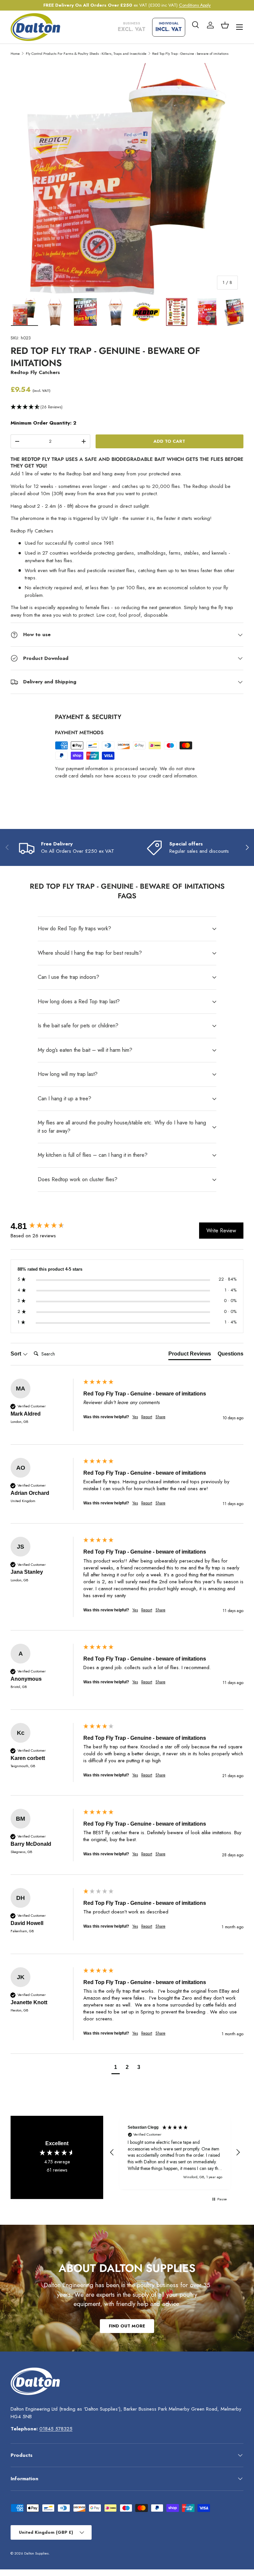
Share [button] (160, 1417)
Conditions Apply (195, 5)
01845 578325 (56, 2429)
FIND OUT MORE (127, 2326)
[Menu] (239, 27)
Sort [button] (17, 1354)
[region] (175, 2152)
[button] (225, 25)
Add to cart (169, 441)
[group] (45, 1226)
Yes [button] (135, 1417)
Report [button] (147, 1417)
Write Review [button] (221, 1231)
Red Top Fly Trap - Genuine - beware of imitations (190, 53)
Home (15, 53)
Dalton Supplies (36, 2553)
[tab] (190, 1355)
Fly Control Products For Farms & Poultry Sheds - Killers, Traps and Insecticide (86, 53)
